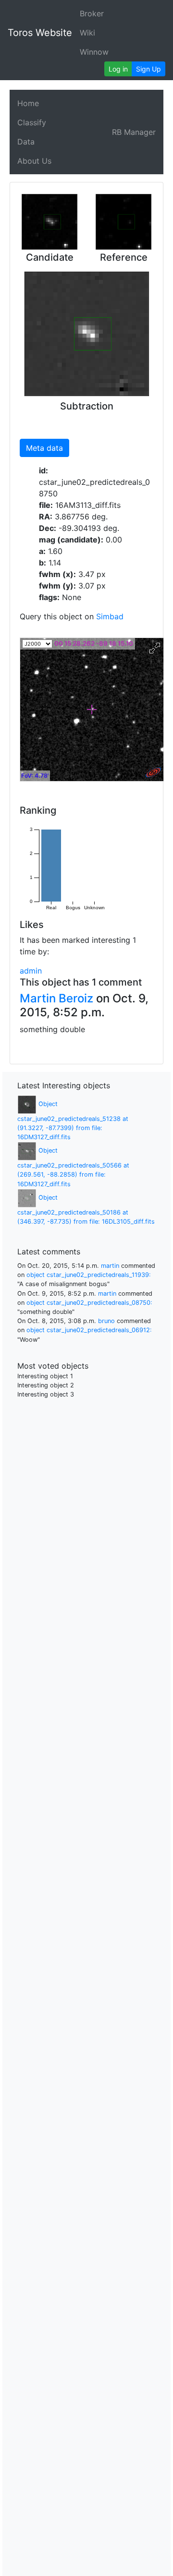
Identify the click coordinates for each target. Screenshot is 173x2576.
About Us (34, 161)
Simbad (110, 616)
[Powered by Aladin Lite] (153, 772)
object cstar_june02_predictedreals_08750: (89, 1303)
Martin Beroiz (56, 998)
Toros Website (40, 33)
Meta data (44, 448)
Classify (32, 122)
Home (28, 103)
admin (31, 971)
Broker (92, 13)
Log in (118, 69)
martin (110, 1266)
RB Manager (134, 132)
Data (26, 142)
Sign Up (148, 69)
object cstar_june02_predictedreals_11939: (89, 1275)
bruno (106, 1321)
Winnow (94, 52)
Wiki (87, 33)
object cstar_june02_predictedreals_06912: (89, 1330)
